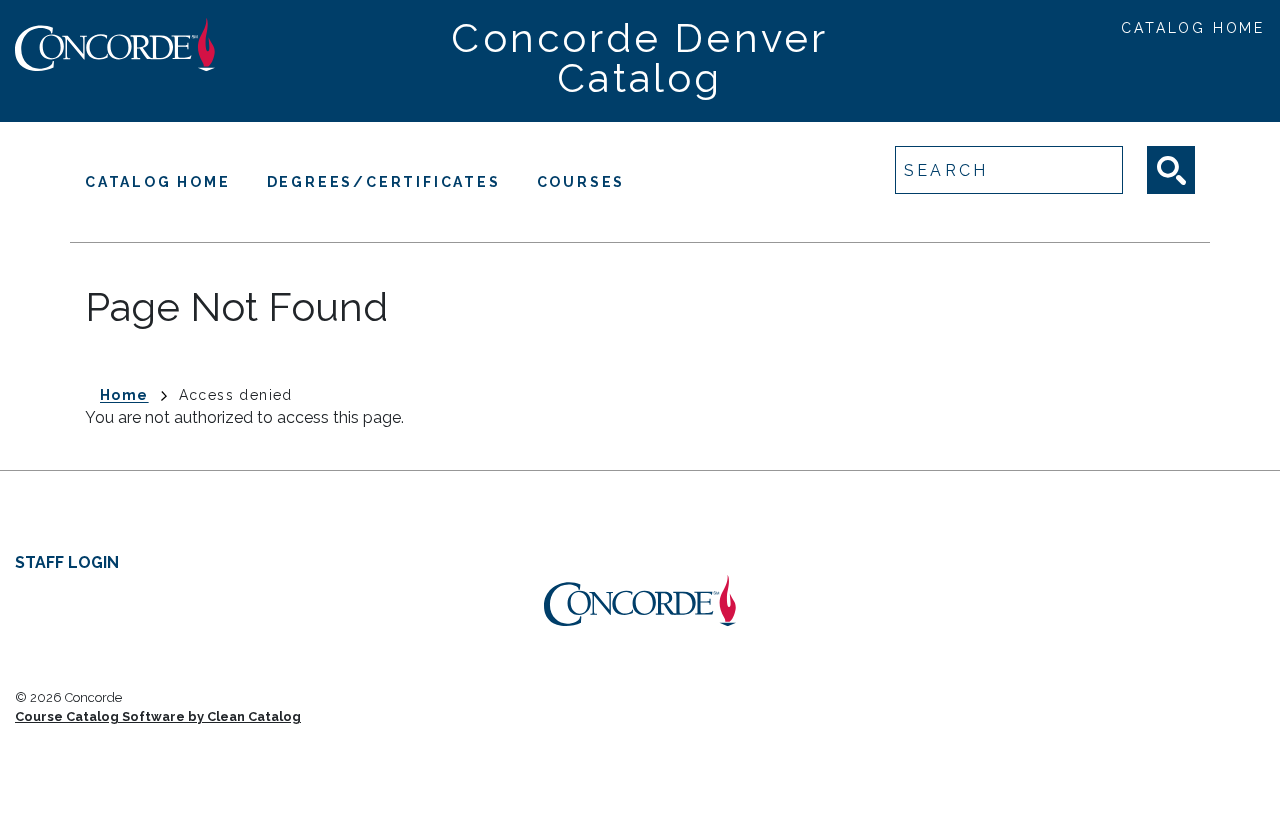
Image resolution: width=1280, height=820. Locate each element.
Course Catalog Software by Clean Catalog (158, 716)
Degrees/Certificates (384, 182)
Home (124, 395)
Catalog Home (1193, 28)
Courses (581, 182)
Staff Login (67, 562)
